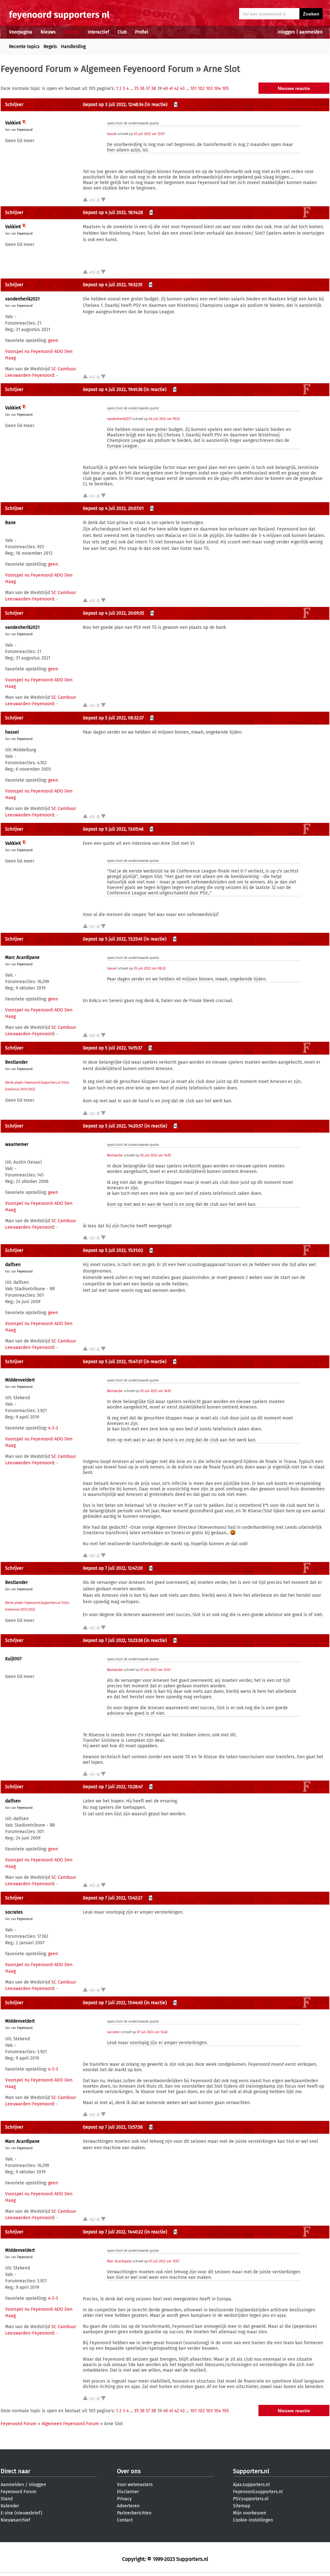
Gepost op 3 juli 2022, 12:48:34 (113, 105)
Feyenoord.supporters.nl (258, 2492)
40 (165, 88)
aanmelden (311, 32)
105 (225, 88)
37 (148, 88)
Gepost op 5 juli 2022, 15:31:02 (113, 1250)
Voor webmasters (135, 2485)
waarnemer (17, 1144)
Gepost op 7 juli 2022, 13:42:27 (113, 1898)
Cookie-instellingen (253, 2520)
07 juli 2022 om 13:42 (152, 2032)
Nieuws (48, 32)
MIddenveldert (20, 1380)
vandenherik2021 (22, 299)
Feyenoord (25, 130)
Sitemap (242, 2506)
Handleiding (73, 47)
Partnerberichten (134, 2513)
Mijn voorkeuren (250, 2513)
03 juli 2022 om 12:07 (149, 134)
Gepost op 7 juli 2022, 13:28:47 (113, 1787)
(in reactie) (156, 105)
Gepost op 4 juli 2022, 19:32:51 (113, 285)
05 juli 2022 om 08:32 (150, 969)
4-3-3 (53, 1428)
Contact (125, 2520)
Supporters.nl (251, 2471)
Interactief (98, 32)
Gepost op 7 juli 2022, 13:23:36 (113, 1640)
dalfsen (13, 1265)
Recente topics (24, 47)
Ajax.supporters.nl (251, 2485)
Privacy (124, 2499)
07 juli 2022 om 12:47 (155, 1670)
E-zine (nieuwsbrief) (21, 2513)
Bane (10, 523)
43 (182, 88)
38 (154, 88)
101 (193, 88)
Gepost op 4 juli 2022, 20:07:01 (113, 508)
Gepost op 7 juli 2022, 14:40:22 (113, 2232)
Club (122, 32)
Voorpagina (21, 32)
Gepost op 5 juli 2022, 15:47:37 (113, 1362)
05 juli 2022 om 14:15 (155, 1156)
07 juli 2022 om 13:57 (164, 2261)
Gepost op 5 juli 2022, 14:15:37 (112, 1048)
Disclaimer (128, 2492)
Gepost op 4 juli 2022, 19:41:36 (113, 390)
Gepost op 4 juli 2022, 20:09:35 (113, 613)
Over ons (129, 2471)
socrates (14, 1912)
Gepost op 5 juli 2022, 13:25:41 (113, 939)
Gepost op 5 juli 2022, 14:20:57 (113, 1126)
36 (142, 88)
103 (209, 88)
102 (201, 88)
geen (53, 341)
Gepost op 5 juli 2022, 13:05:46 (113, 829)
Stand (7, 2499)
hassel (112, 134)
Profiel (142, 32)
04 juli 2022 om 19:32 (164, 419)
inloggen (286, 32)
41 (171, 88)
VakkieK (13, 123)
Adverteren (128, 2506)
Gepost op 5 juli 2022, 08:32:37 (113, 718)
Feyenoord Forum (36, 69)
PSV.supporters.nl (251, 2499)
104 (217, 88)
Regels (50, 47)
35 (136, 88)
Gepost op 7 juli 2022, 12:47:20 (113, 1568)
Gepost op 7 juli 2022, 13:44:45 (113, 2003)
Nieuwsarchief (15, 2520)
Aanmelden (12, 2485)
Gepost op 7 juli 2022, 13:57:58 (113, 2127)
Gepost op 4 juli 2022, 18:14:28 (113, 213)
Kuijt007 (13, 1659)
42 (177, 88)
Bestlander (16, 1062)
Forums (72, 32)
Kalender (10, 2506)
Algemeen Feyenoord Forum (137, 69)
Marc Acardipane (22, 957)
